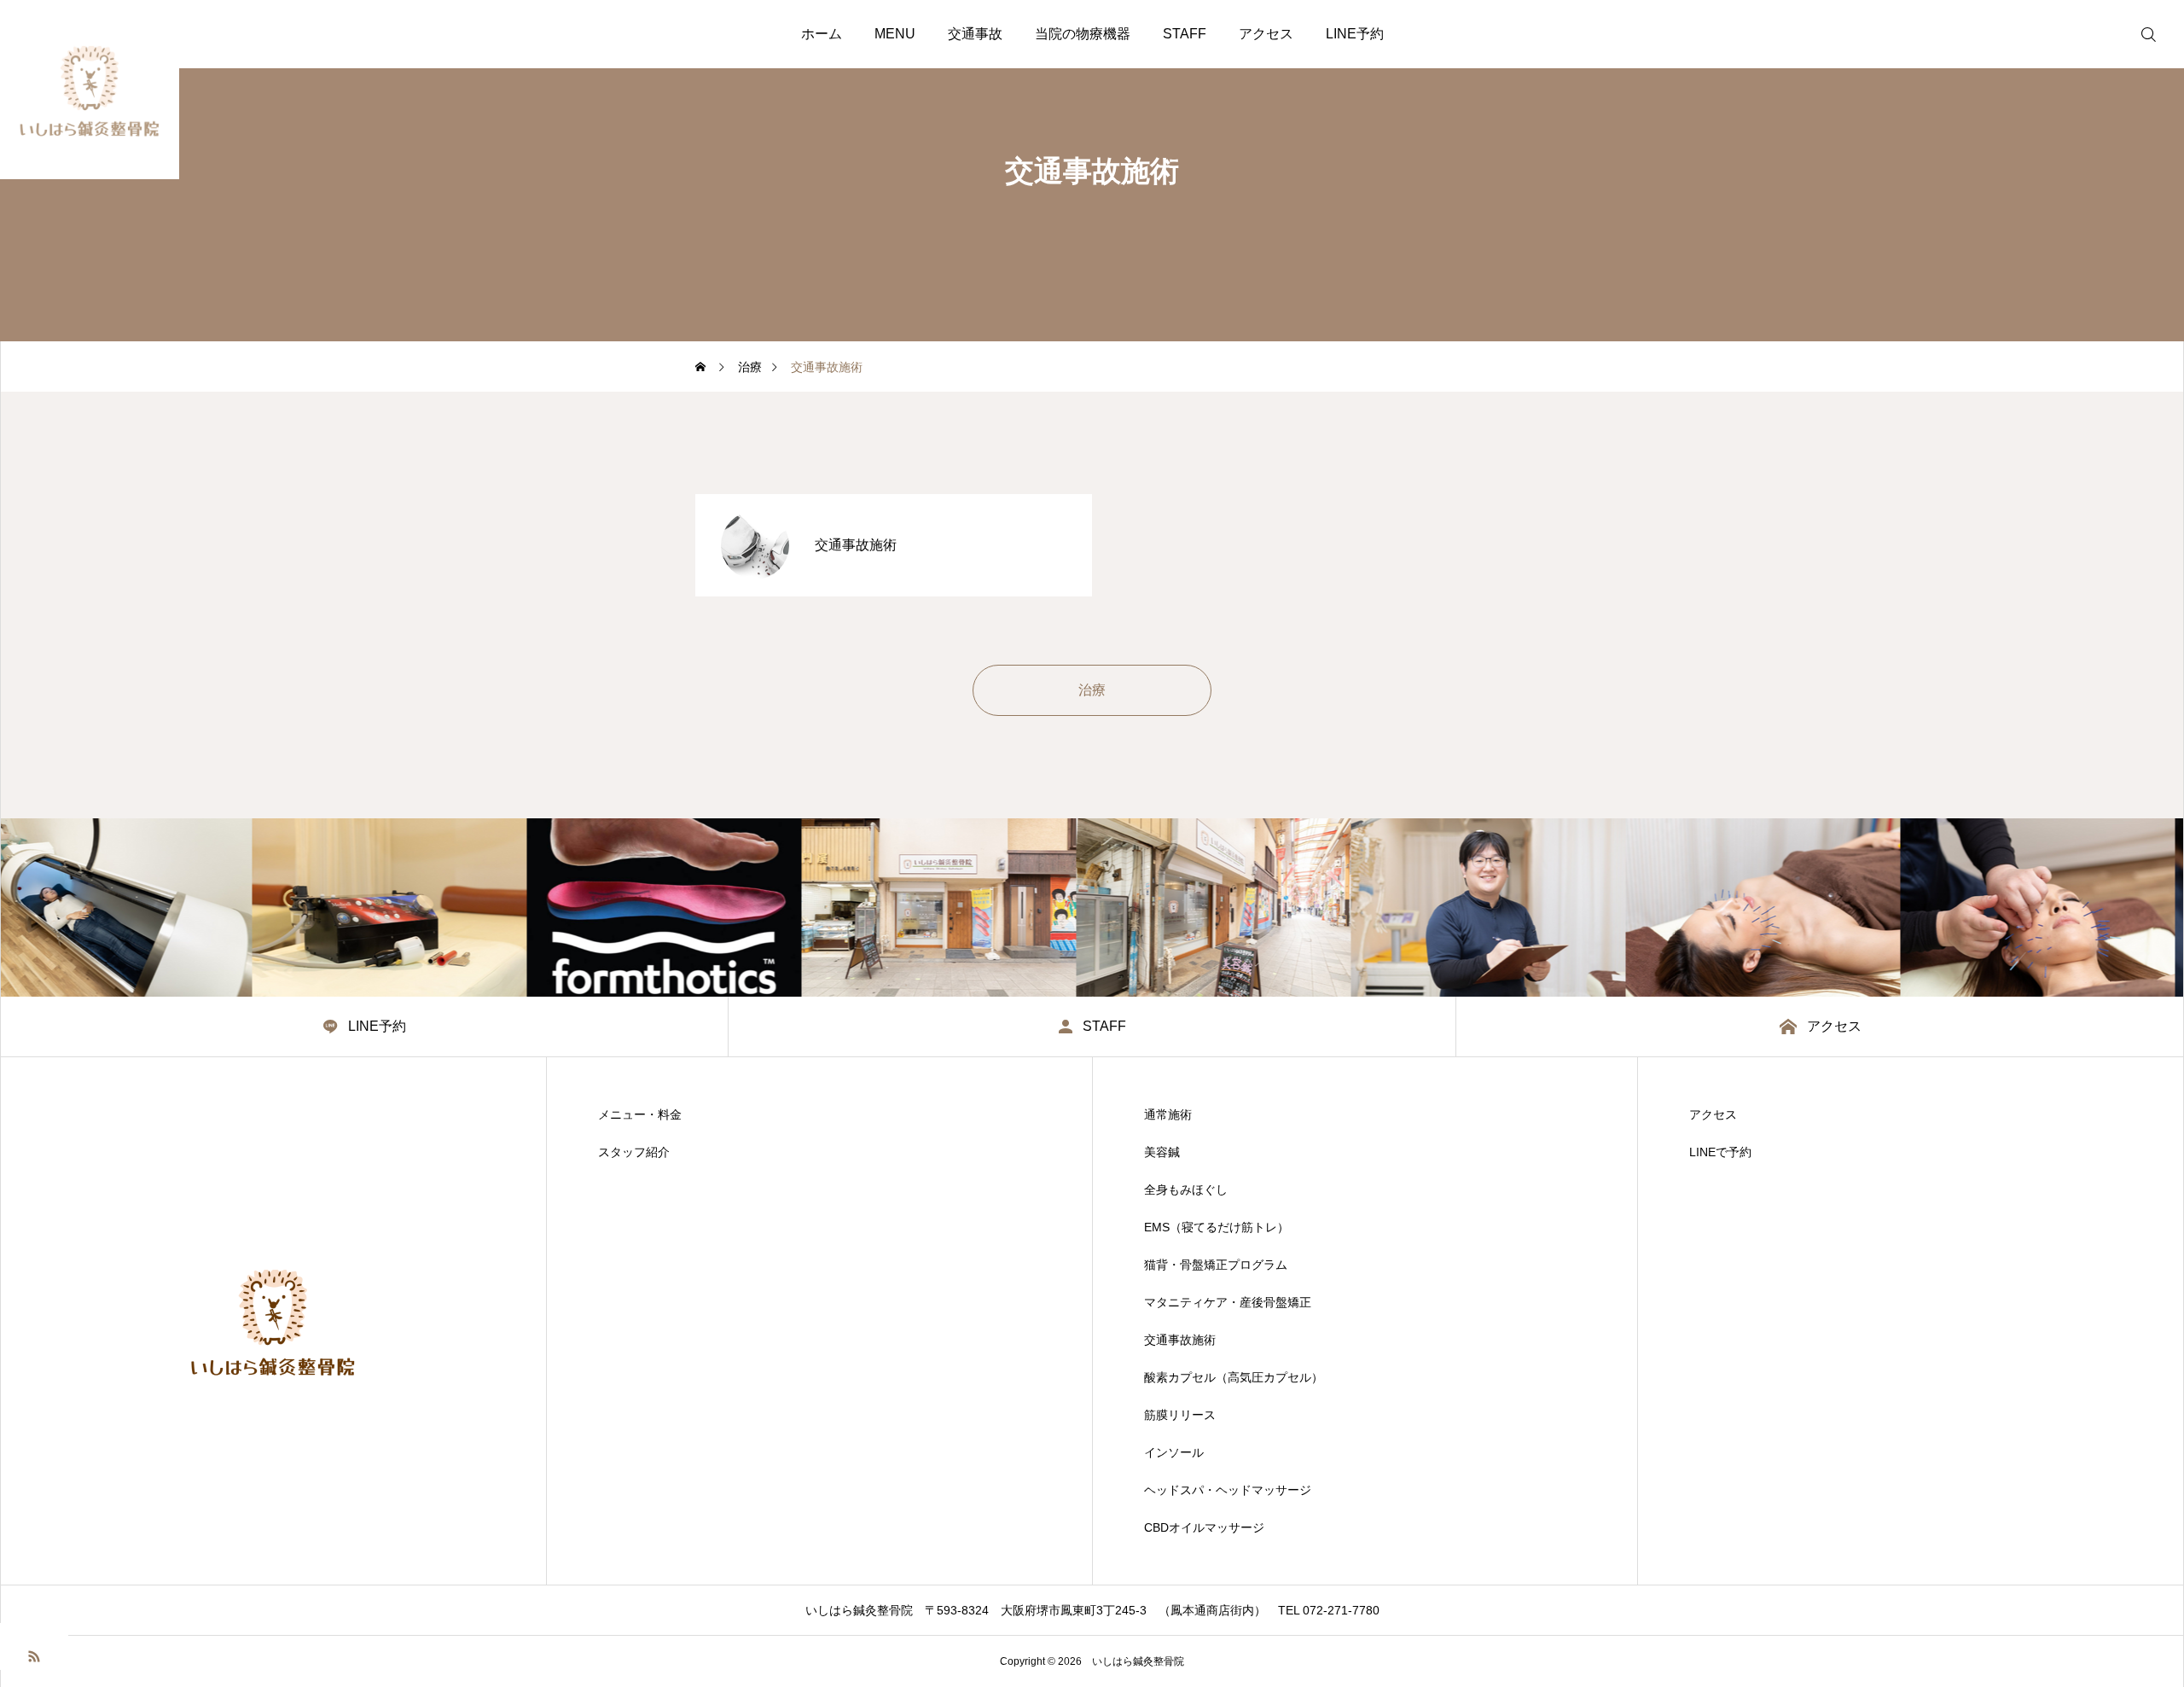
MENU (895, 34)
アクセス (1266, 34)
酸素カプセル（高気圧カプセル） (1234, 1377)
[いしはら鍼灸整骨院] (90, 90)
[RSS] (34, 1655)
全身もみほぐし (1186, 1190)
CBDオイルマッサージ (1204, 1527)
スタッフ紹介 (634, 1152)
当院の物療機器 (1083, 34)
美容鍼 (1162, 1152)
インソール (1174, 1452)
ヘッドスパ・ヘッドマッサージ (1228, 1490)
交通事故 (975, 34)
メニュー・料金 (640, 1114)
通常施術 (1168, 1114)
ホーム (822, 34)
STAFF (1185, 34)
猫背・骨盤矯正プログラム (1216, 1265)
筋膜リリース (1180, 1415)
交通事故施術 (1180, 1340)
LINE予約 (1355, 34)
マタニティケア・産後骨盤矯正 (1228, 1302)
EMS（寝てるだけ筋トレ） (1217, 1227)
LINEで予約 (1720, 1152)
